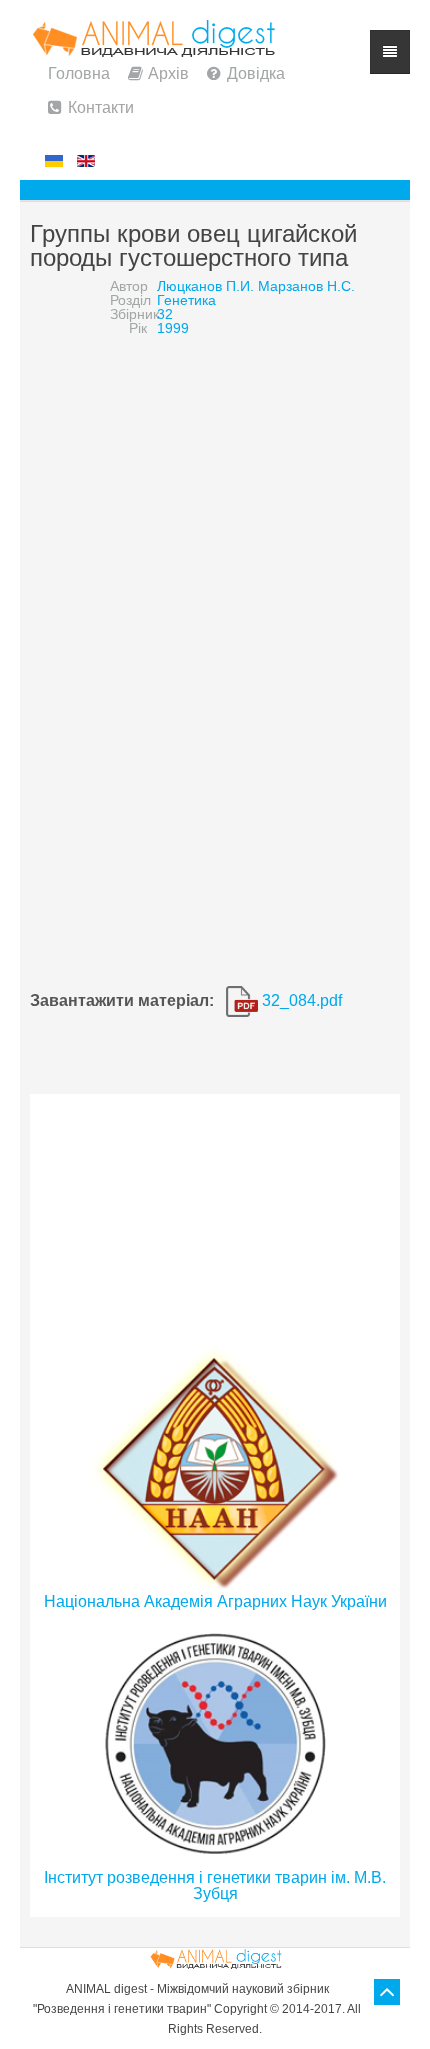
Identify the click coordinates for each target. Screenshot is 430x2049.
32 (165, 314)
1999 (173, 328)
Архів (168, 73)
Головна (79, 73)
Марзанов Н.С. (306, 286)
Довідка (256, 73)
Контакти (101, 107)
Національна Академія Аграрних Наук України (215, 1601)
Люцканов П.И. (205, 286)
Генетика (186, 300)
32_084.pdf (300, 1000)
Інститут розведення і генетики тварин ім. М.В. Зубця (215, 1885)
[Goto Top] (387, 1992)
